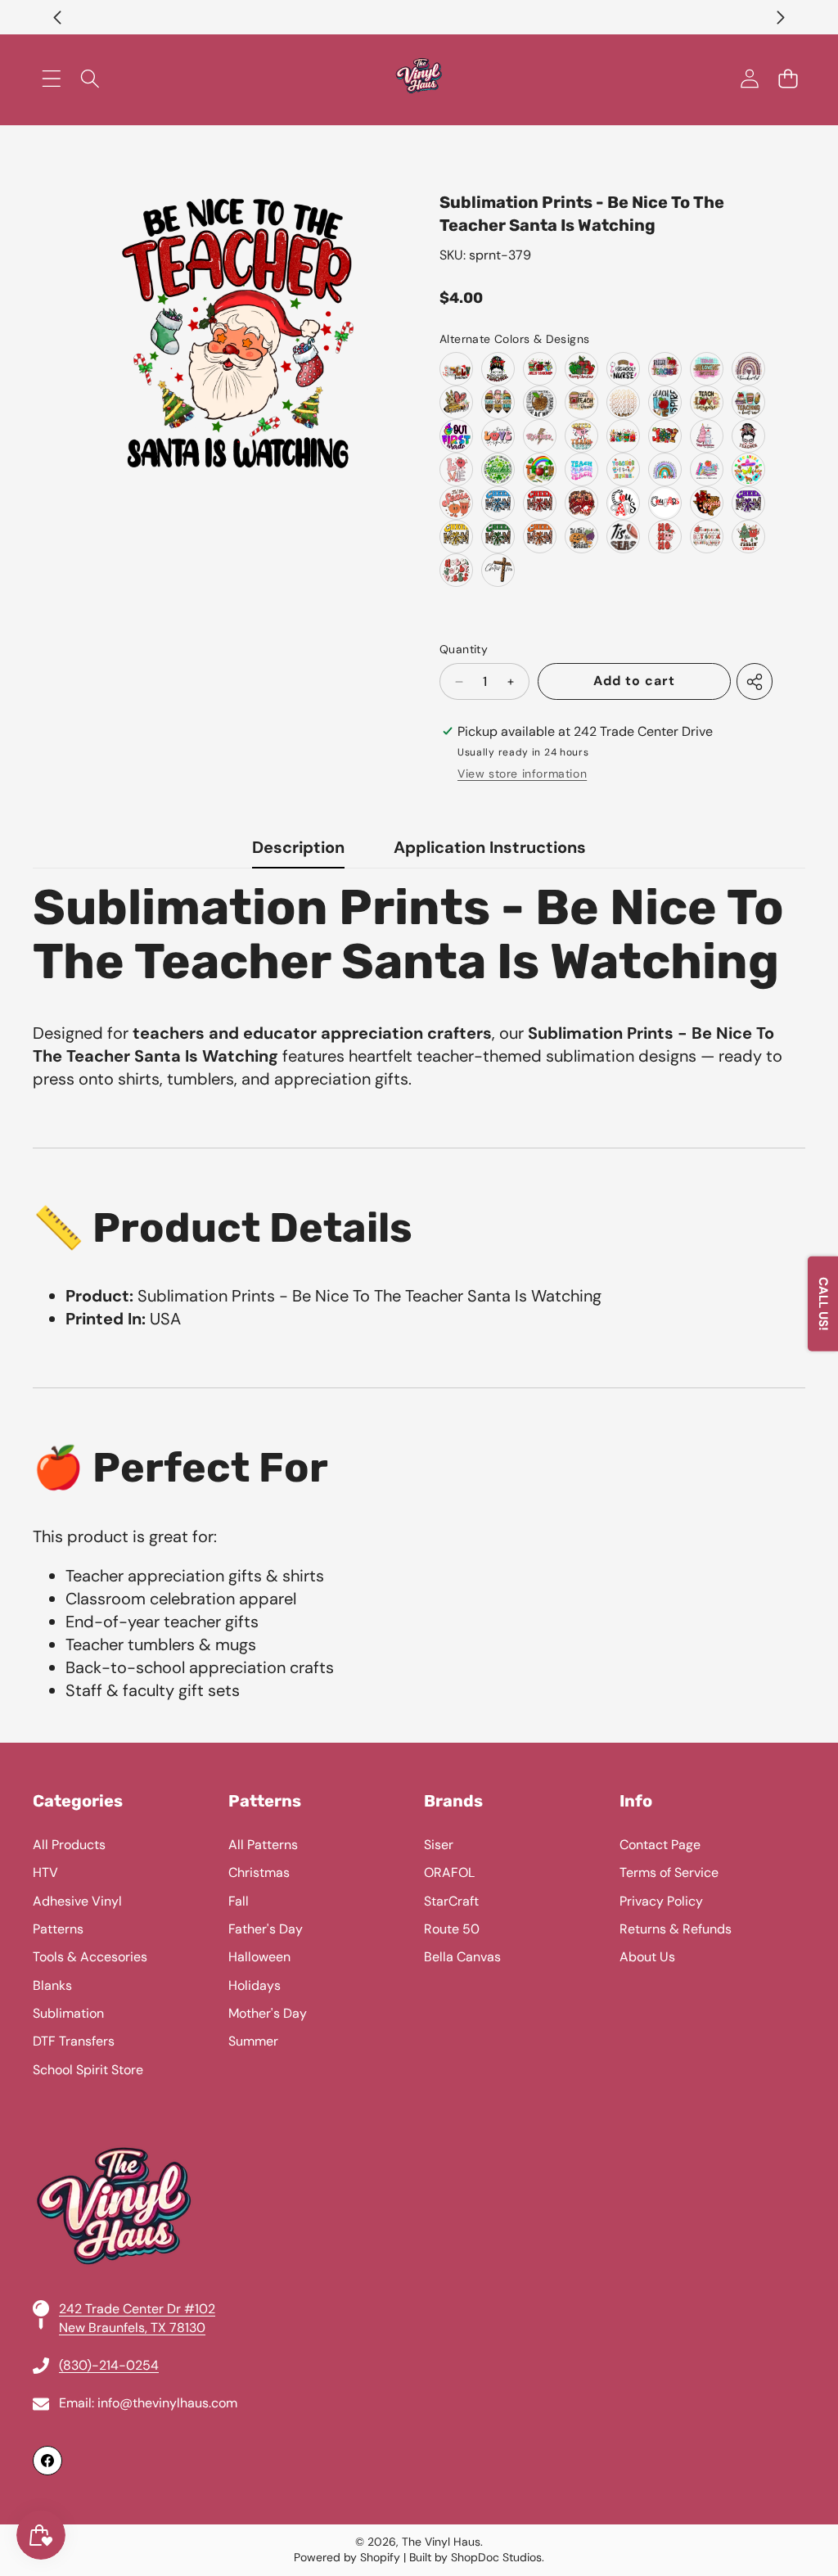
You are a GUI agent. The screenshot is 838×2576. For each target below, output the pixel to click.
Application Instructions (490, 847)
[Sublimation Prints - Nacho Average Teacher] (748, 469)
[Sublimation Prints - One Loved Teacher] (748, 436)
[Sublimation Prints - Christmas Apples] (581, 369)
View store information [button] (522, 774)
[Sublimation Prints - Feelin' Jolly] (748, 537)
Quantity (464, 649)
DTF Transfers (74, 2041)
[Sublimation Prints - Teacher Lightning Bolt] (540, 436)
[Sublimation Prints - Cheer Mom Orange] (540, 537)
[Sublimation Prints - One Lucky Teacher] (498, 469)
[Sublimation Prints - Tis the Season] (456, 503)
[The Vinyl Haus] (419, 79)
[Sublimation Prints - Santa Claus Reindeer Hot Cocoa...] (707, 537)
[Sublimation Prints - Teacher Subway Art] (540, 402)
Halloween (259, 1957)
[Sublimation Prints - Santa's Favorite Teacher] (498, 369)
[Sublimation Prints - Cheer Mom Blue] (498, 503)
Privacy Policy (661, 1901)
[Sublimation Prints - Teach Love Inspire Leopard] (707, 402)
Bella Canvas (462, 1957)
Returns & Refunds (676, 1929)
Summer (253, 2041)
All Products (69, 1845)
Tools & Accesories (90, 1957)
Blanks (52, 1985)
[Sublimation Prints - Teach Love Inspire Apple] (665, 402)
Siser (439, 1845)
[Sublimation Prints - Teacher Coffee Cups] (623, 436)
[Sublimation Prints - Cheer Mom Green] (498, 537)
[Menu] (51, 79)
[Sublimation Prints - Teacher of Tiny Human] (623, 469)
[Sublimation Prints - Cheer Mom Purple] (748, 503)
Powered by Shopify (347, 2557)
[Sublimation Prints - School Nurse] (623, 369)
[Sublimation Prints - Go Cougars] (581, 503)
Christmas (259, 1872)
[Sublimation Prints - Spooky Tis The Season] (581, 537)
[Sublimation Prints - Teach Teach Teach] (581, 469)
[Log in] (749, 79)
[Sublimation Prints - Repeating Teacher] (623, 402)
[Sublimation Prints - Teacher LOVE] (456, 469)
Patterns (58, 1929)
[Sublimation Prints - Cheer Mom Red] (540, 503)
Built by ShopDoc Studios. (477, 2557)
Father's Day (266, 1929)
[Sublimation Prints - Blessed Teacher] (665, 369)
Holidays (255, 1985)
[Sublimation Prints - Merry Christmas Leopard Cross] (498, 570)
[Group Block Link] (419, 2134)
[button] (57, 17)
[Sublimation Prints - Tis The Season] (623, 537)
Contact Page (660, 1845)
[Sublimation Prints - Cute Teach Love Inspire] (498, 436)
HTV (45, 1872)
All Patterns (263, 1845)
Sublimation (68, 2013)
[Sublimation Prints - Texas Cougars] (707, 503)
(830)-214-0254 (109, 2365)
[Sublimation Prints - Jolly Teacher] (456, 369)
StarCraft (451, 1901)
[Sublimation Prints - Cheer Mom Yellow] (456, 537)
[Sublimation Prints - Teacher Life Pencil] (456, 402)
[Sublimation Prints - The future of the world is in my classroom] (665, 469)
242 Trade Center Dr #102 (137, 2309)
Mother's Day (268, 2013)
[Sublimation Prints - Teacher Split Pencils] (498, 402)
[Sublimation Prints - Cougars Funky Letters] (623, 503)
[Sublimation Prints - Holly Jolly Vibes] (456, 570)
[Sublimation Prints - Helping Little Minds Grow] (707, 469)
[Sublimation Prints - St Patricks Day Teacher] (540, 469)
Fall (239, 1901)
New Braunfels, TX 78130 (132, 2328)
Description (298, 847)
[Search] (90, 79)
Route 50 (452, 1929)
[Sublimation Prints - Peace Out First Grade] (456, 436)
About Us (647, 1957)
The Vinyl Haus (441, 2542)
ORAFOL (449, 1872)
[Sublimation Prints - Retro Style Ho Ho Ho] (665, 537)
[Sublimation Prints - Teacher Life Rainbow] (748, 369)
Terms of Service (669, 1872)
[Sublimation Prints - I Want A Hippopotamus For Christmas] (707, 436)
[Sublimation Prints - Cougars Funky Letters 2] (665, 503)
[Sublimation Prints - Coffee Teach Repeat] (581, 402)
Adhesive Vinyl (77, 1901)
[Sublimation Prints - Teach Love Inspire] (707, 369)
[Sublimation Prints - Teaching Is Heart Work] (748, 402)
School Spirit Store (88, 2070)
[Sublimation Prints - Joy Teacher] (665, 436)
